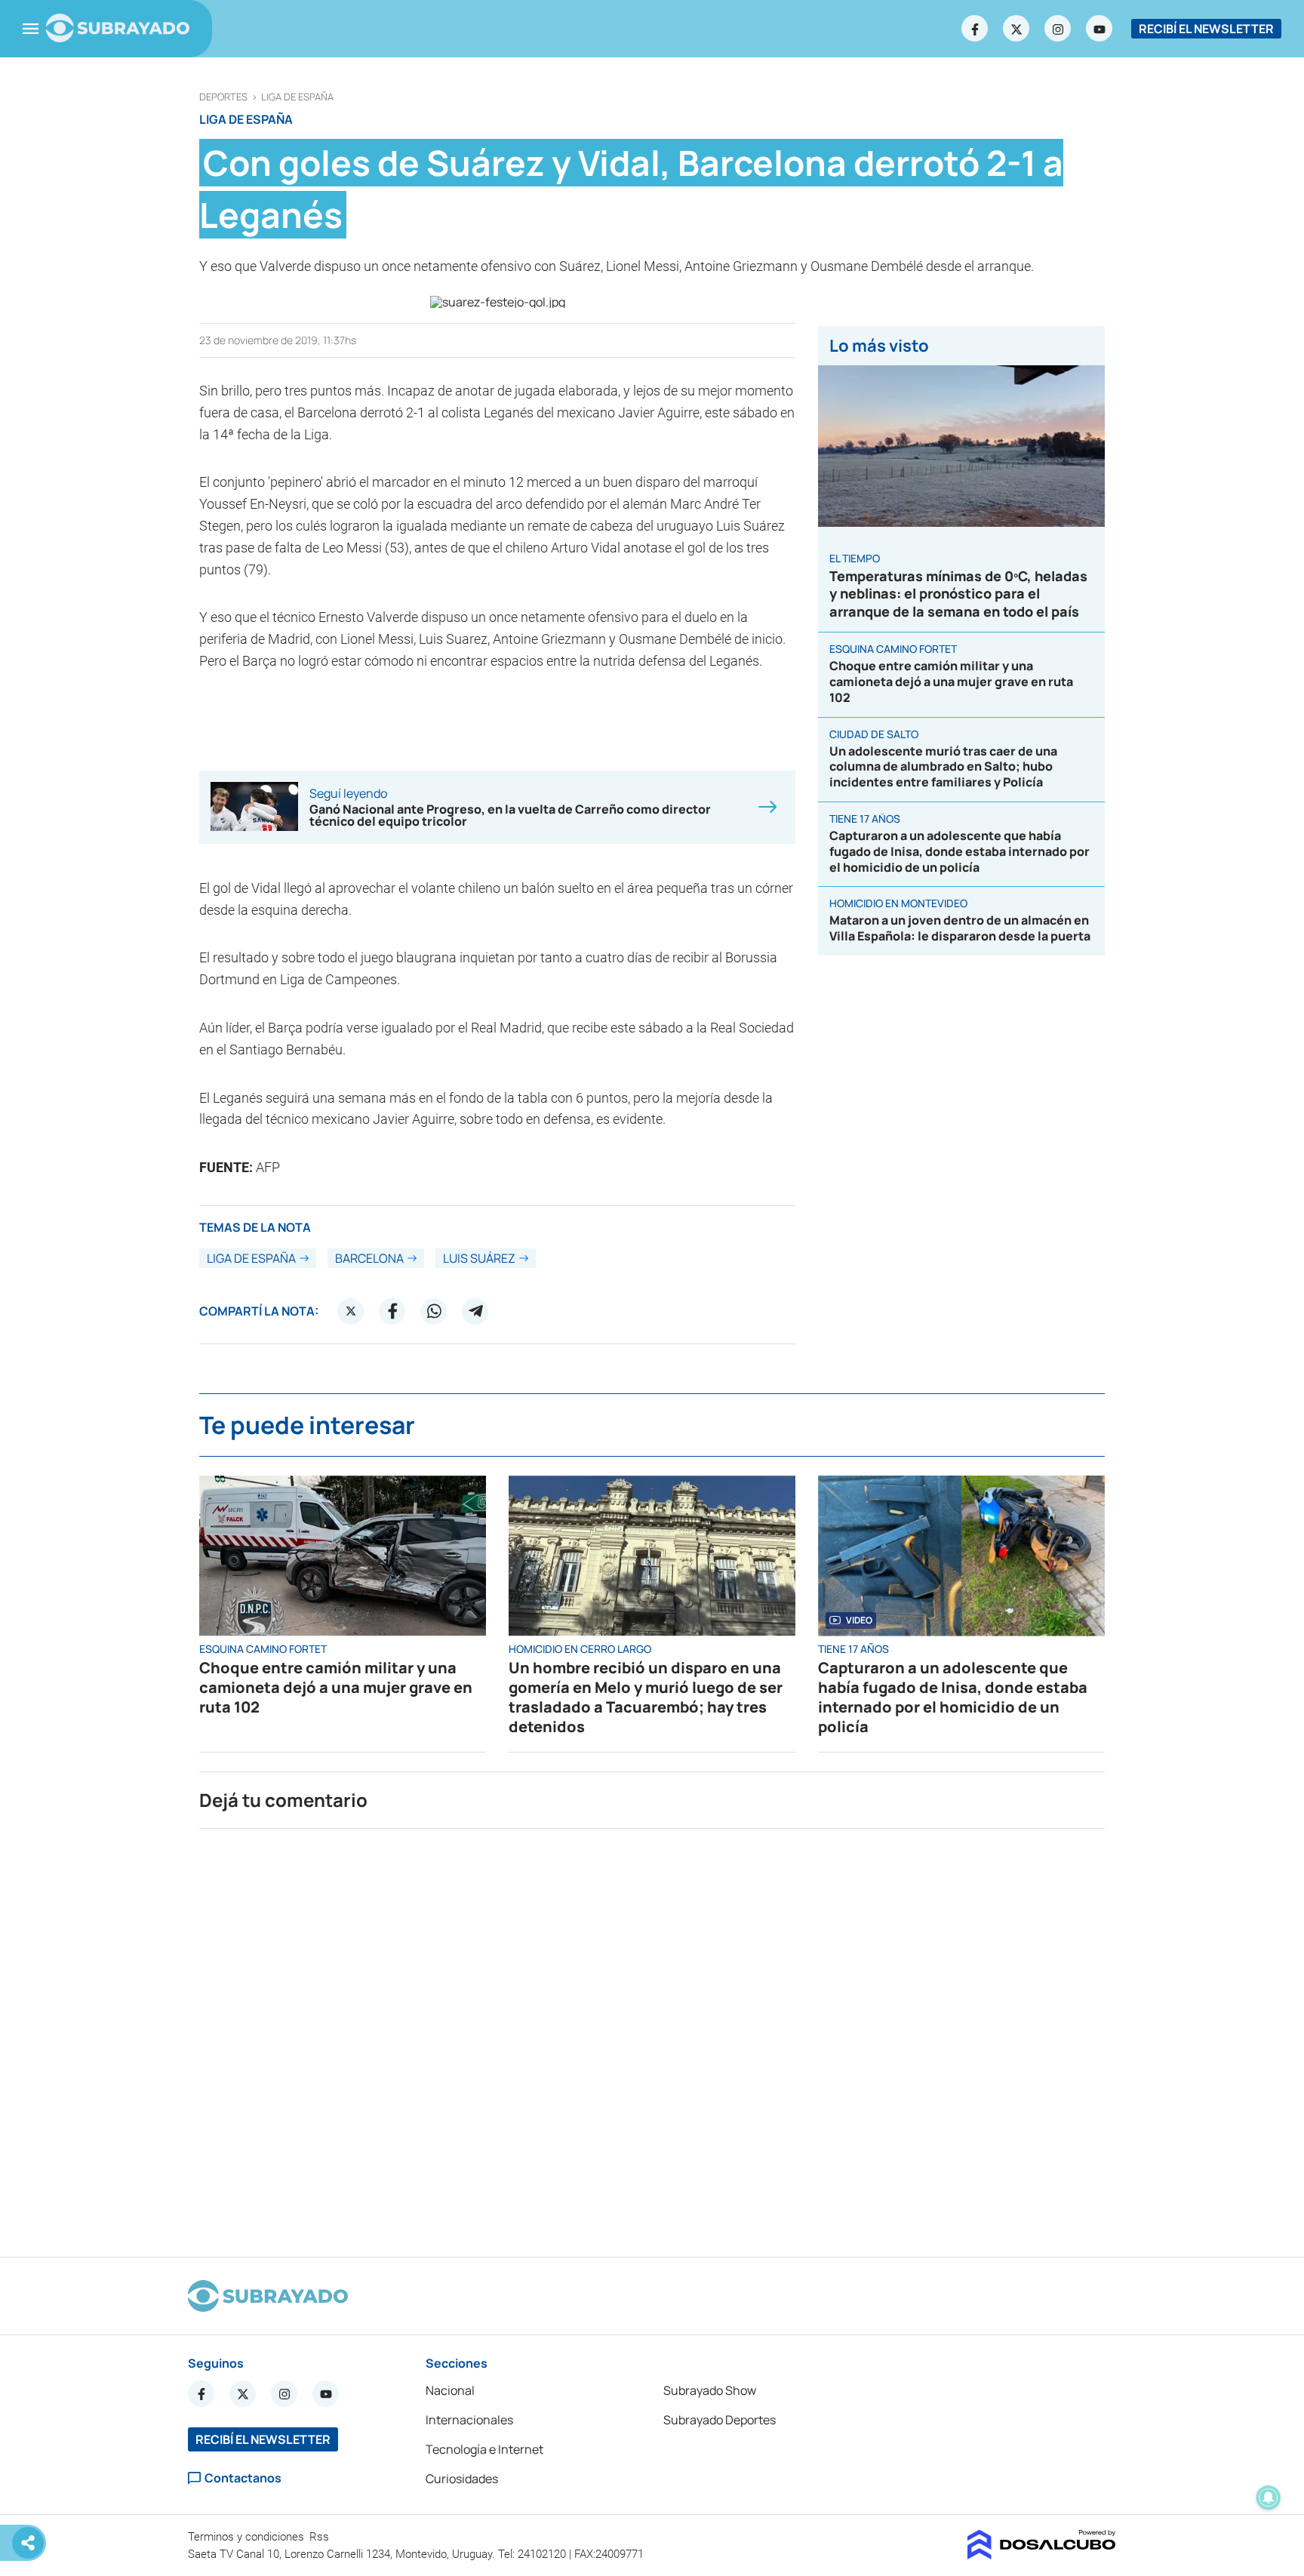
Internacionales (469, 2420)
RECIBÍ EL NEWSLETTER (1206, 29)
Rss (321, 2537)
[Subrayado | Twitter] (1016, 29)
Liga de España (297, 97)
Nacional (450, 2390)
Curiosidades (462, 2479)
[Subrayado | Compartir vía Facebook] (392, 1311)
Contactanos (243, 2478)
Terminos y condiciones (248, 2537)
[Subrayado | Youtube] (1099, 29)
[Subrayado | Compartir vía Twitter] (351, 1311)
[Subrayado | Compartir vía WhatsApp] (434, 1311)
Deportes (223, 97)
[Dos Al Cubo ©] (1042, 2555)
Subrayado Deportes (720, 2420)
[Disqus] (652, 2036)
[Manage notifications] (1269, 2498)
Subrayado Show (710, 2390)
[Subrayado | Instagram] (1058, 29)
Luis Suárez (479, 1258)
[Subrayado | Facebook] (975, 29)
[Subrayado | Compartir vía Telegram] (475, 1311)
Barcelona (369, 1258)
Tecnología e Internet (484, 2449)
